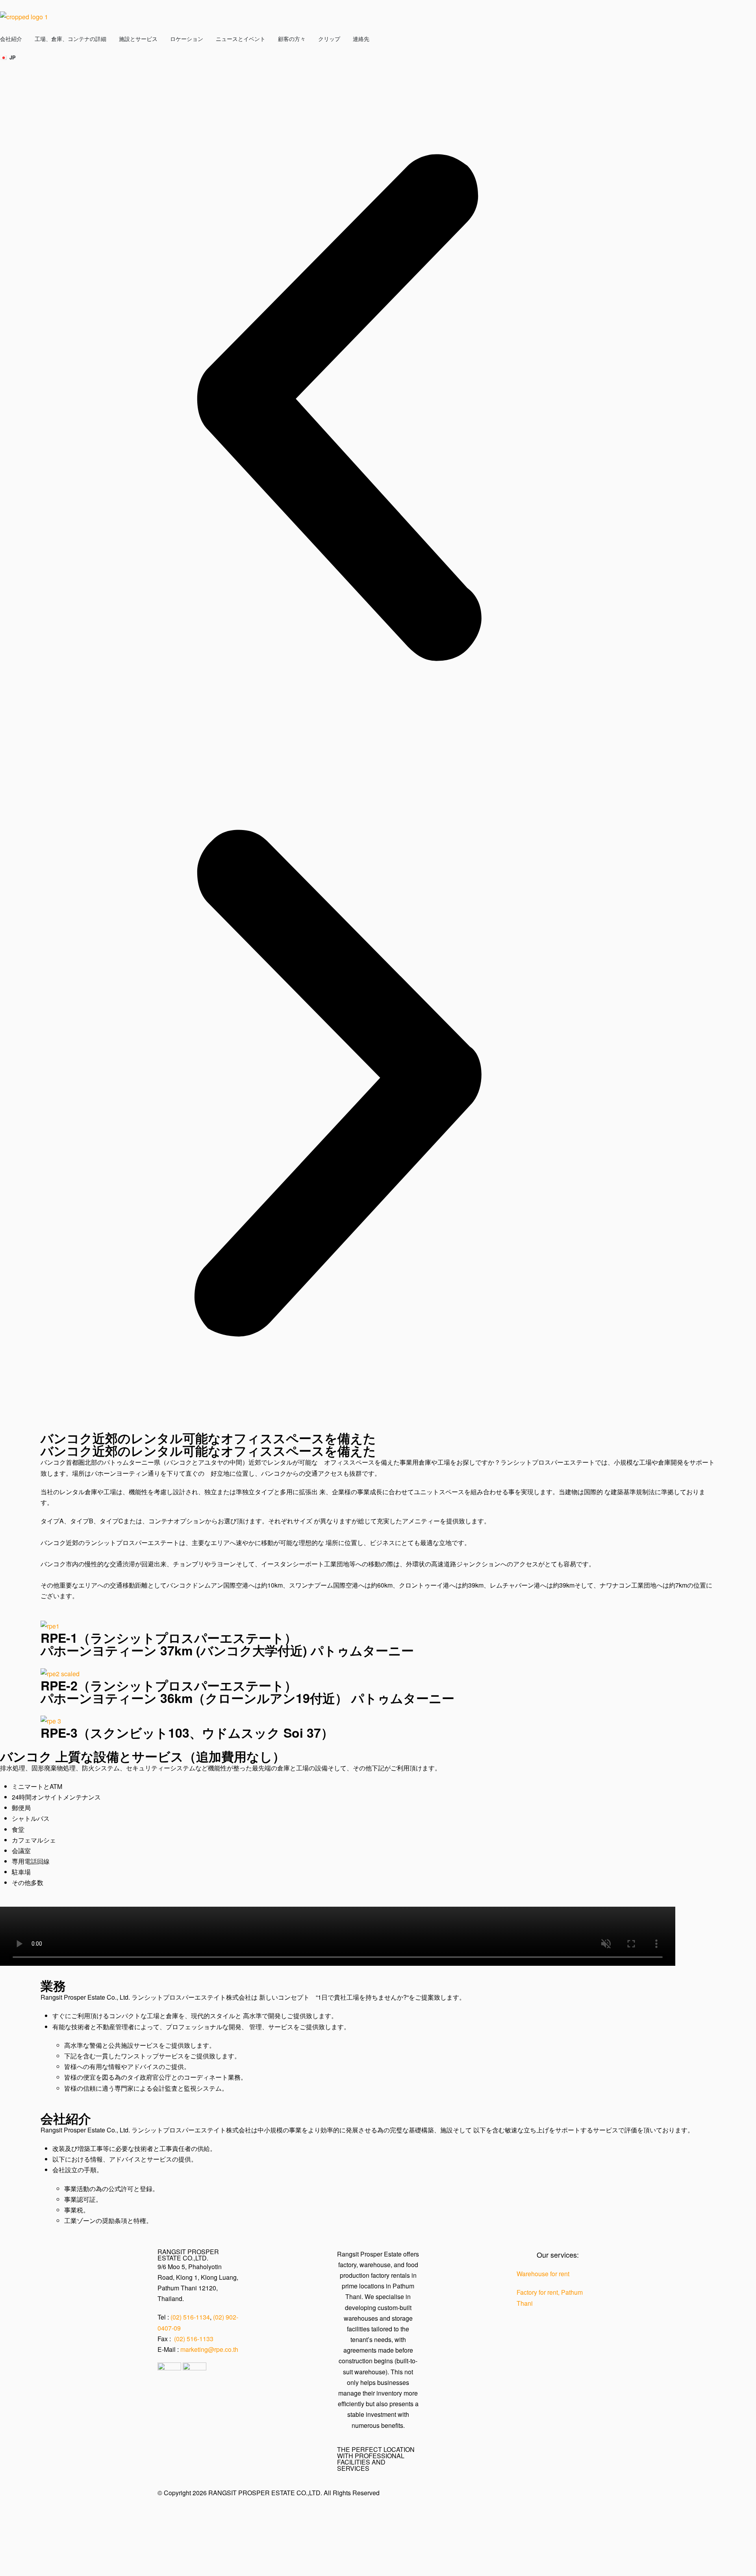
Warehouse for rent (543, 2274)
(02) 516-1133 (194, 2339)
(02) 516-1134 (190, 2317)
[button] (338, 408)
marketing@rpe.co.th (209, 2349)
